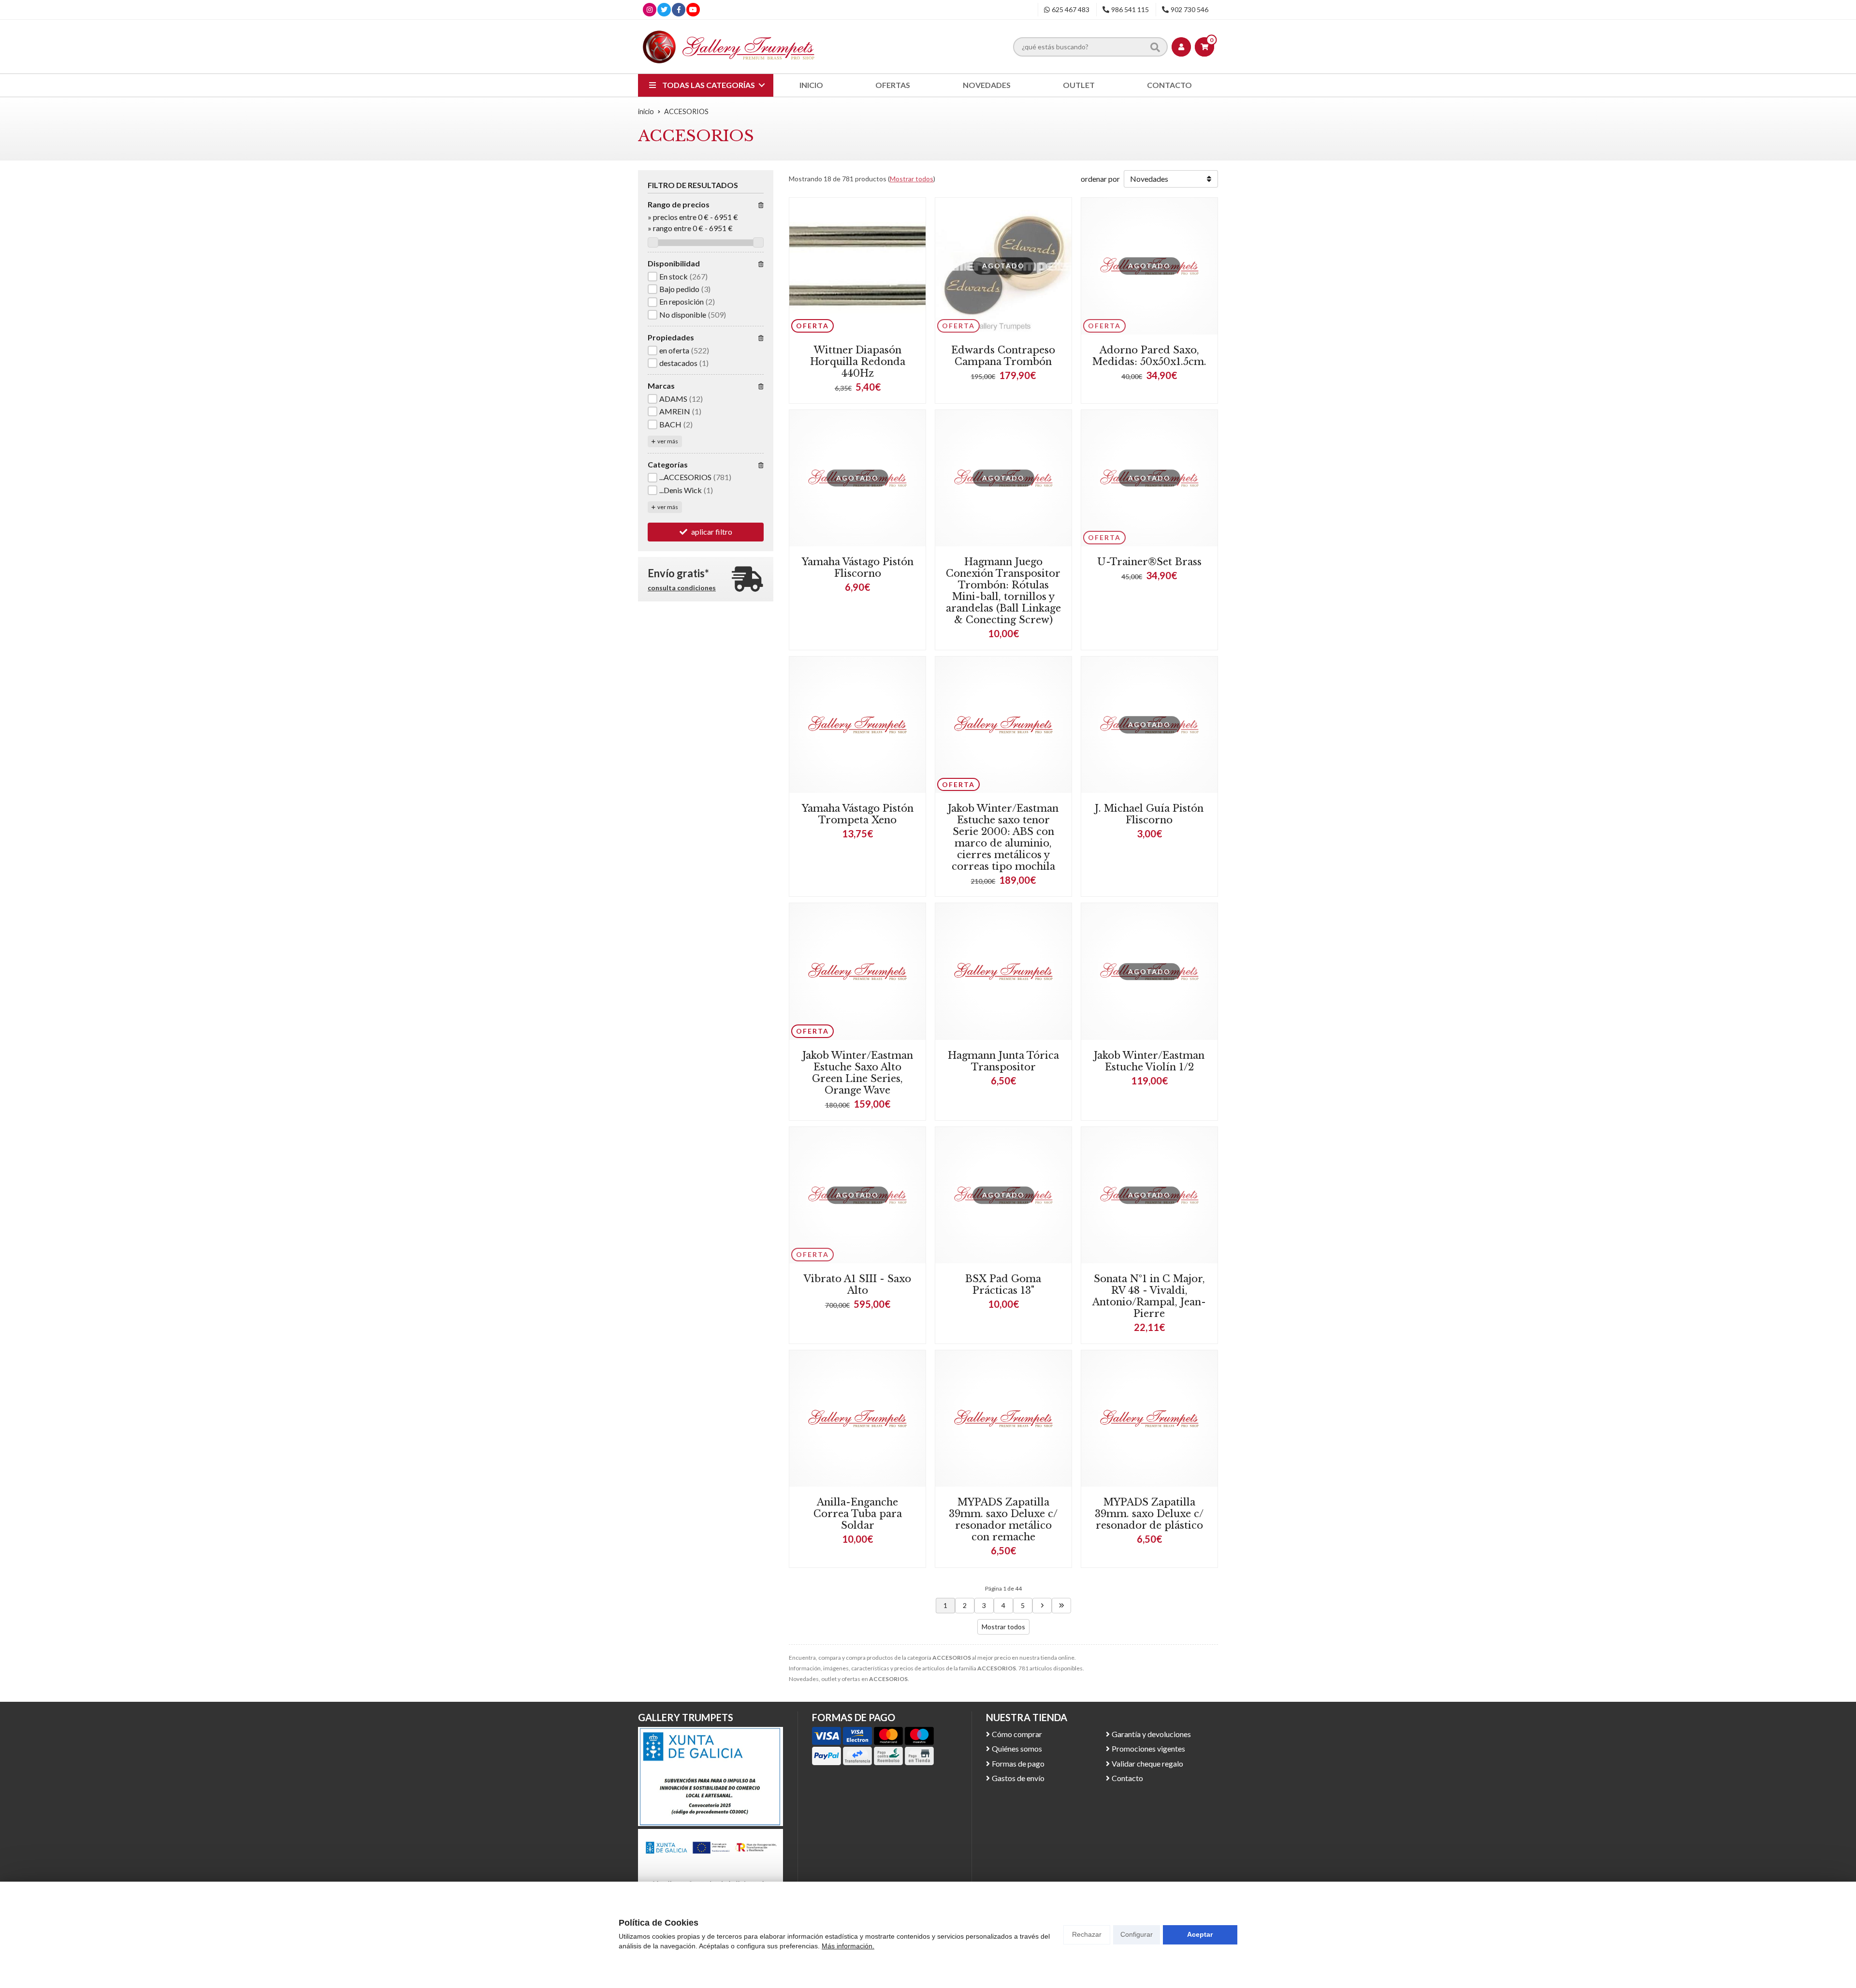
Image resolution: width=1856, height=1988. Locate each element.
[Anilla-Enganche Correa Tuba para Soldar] (857, 1418)
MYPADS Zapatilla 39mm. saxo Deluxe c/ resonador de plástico (1149, 1514)
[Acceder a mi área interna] (1181, 47)
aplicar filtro (712, 532)
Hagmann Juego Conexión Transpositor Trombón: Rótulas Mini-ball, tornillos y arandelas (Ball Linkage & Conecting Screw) (1003, 591)
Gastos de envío (1018, 1778)
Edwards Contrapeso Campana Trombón (1003, 356)
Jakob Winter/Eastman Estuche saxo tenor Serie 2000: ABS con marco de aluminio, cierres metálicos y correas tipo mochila (1003, 837)
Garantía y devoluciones (1151, 1734)
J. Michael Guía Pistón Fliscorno (1149, 814)
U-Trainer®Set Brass (1149, 562)
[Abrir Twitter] (664, 9)
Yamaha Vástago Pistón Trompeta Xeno (858, 814)
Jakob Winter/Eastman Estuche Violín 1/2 (1149, 1061)
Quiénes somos (1017, 1748)
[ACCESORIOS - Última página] (1061, 1606)
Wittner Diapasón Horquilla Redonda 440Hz (858, 362)
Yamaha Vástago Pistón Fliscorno (858, 568)
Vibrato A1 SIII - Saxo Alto (857, 1285)
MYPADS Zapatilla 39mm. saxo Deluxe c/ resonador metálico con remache (1003, 1520)
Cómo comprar (1017, 1734)
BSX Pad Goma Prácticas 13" (1003, 1285)
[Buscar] (1155, 46)
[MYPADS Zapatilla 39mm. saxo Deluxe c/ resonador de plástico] (1149, 1418)
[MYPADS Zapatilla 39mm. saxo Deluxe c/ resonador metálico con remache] (1003, 1418)
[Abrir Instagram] (650, 9)
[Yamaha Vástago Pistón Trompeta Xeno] (857, 725)
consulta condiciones (682, 588)
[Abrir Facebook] (679, 9)
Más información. (848, 1946)
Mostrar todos (912, 179)
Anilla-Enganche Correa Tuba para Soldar (858, 1514)
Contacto (1127, 1778)
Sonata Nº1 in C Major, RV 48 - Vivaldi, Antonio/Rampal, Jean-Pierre (1149, 1296)
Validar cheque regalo (1147, 1763)
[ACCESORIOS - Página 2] (1042, 1606)
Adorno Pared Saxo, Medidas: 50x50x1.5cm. (1149, 356)
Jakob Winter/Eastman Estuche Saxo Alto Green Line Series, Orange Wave (858, 1073)
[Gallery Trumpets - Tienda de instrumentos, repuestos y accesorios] (729, 47)
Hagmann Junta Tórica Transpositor (1003, 1061)
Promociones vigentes (1148, 1748)
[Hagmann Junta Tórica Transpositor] (1003, 971)
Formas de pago (1018, 1763)
